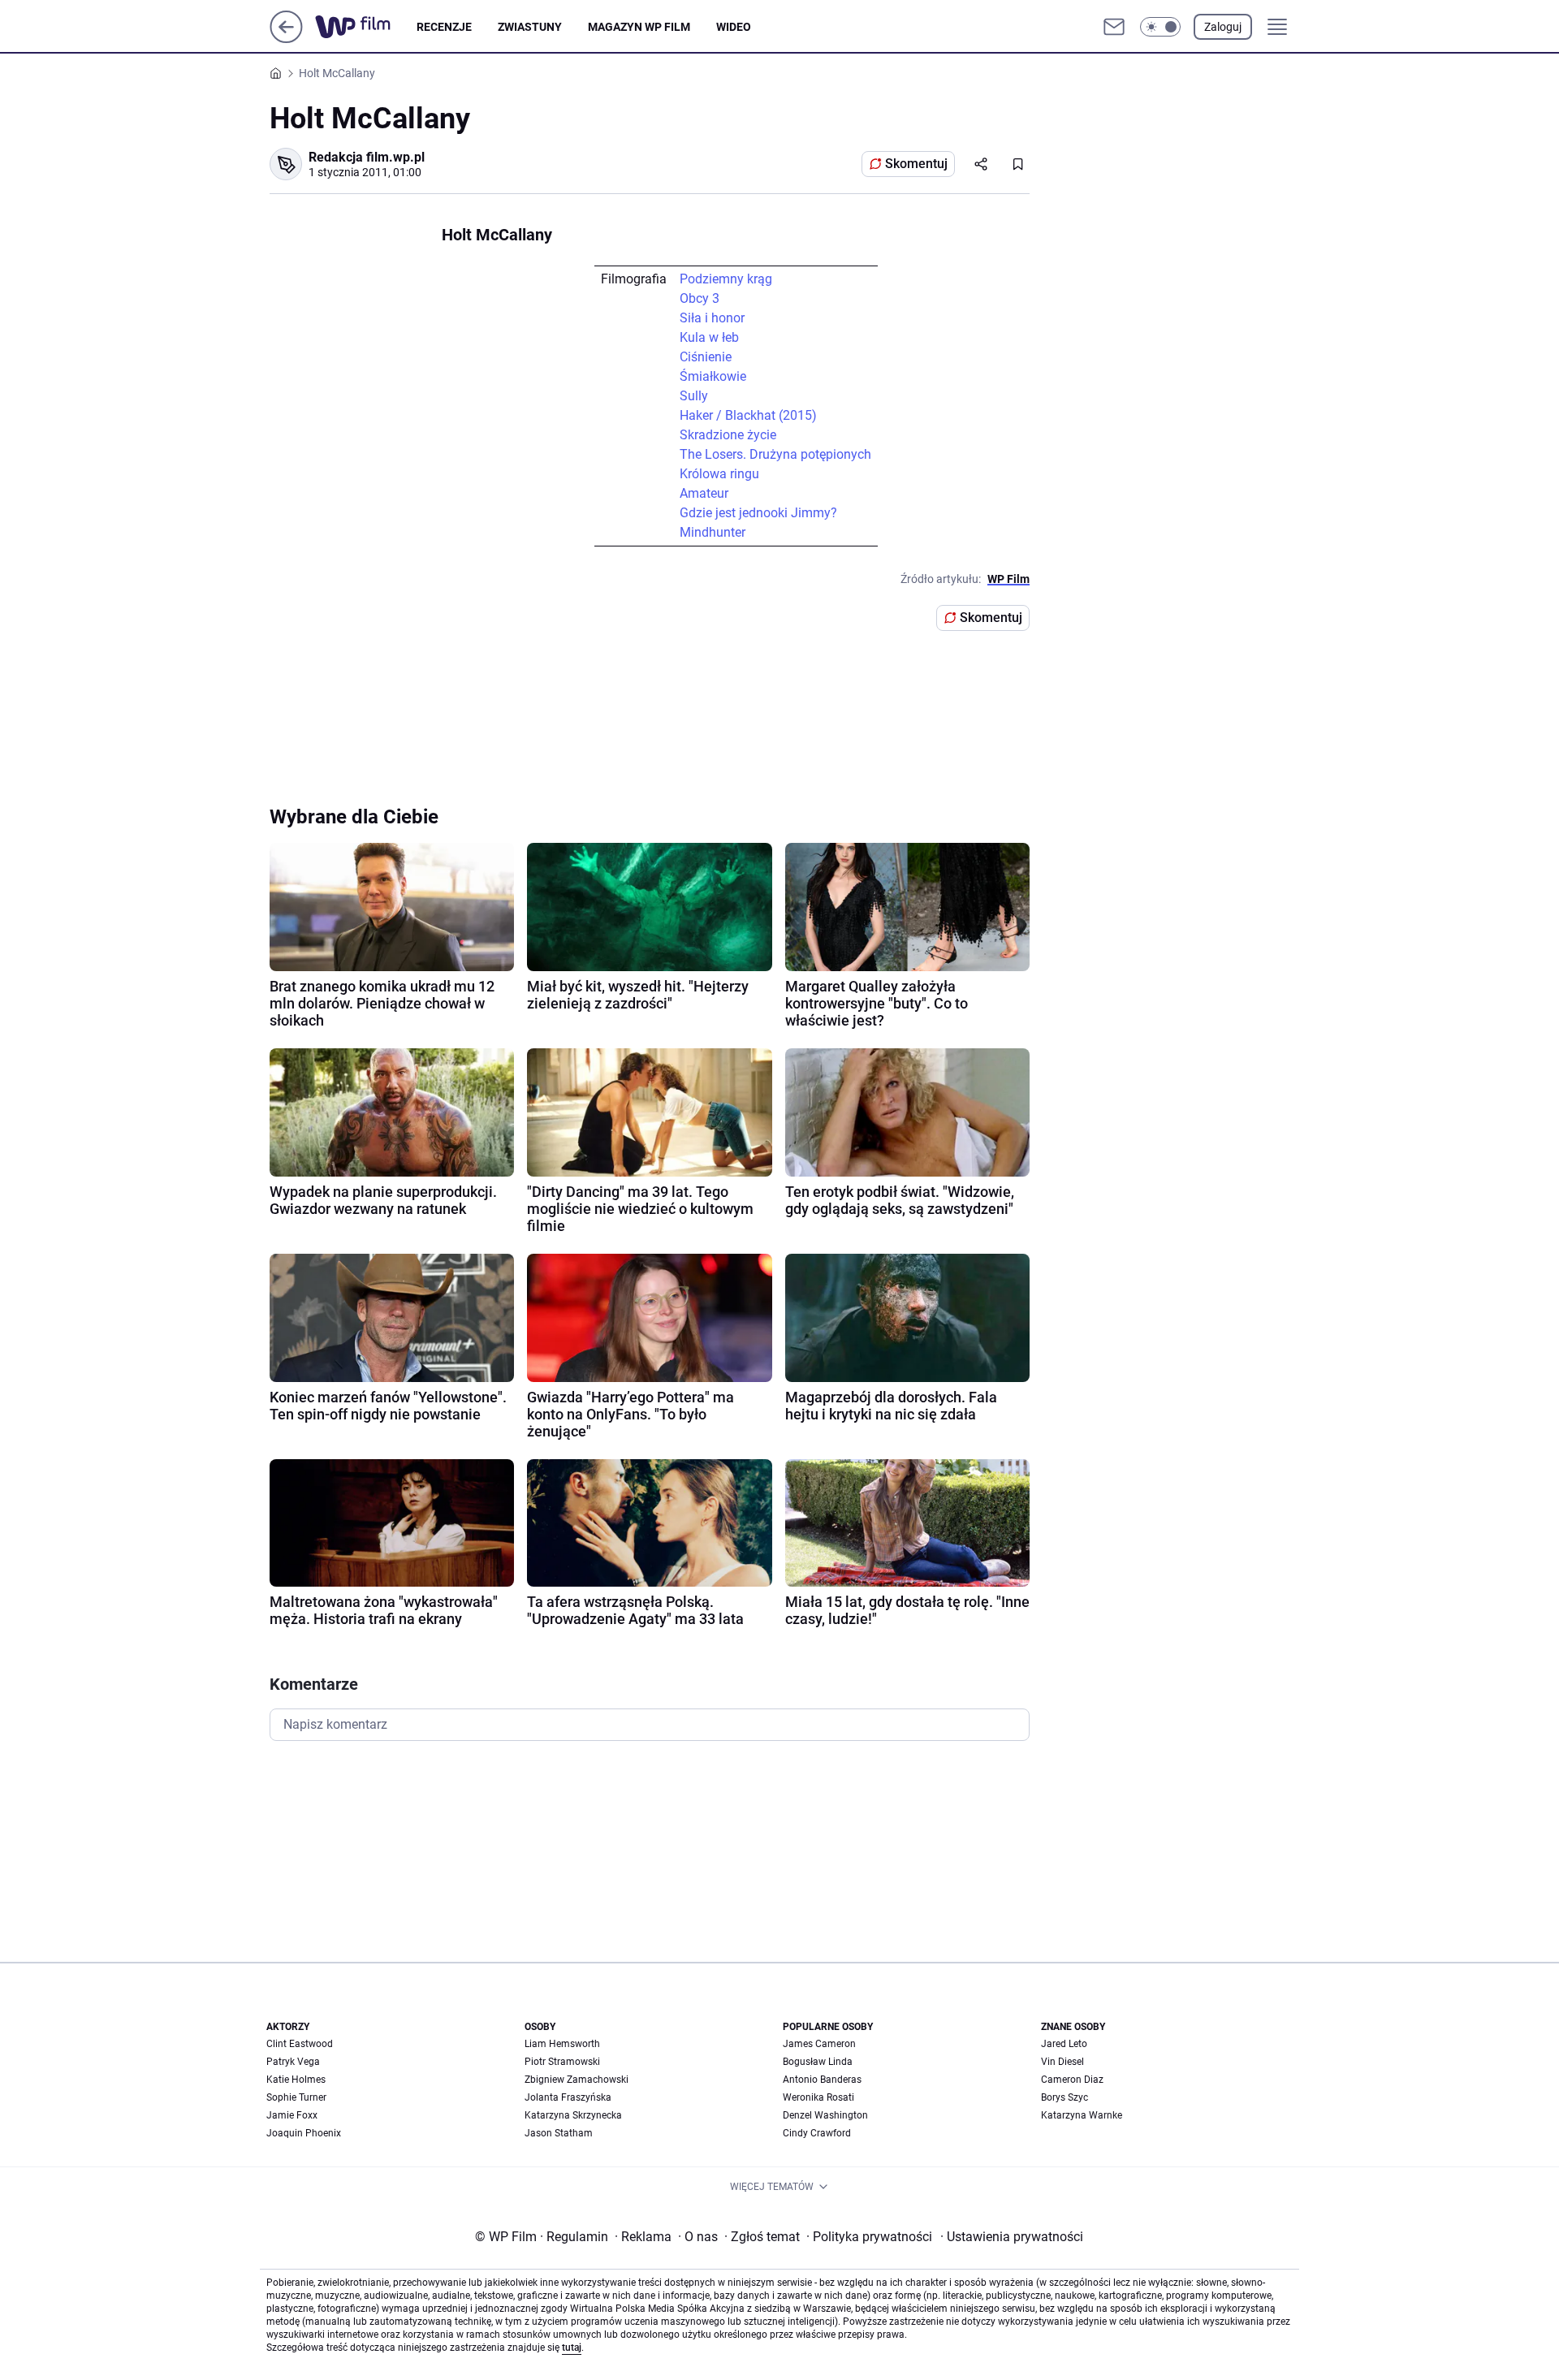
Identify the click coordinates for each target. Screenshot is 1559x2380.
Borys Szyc (1065, 2097)
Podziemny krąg (726, 279)
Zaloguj (1223, 27)
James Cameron (819, 2044)
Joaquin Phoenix (304, 2133)
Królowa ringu (719, 474)
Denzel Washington (825, 2115)
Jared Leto (1064, 2044)
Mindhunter (713, 532)
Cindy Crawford (817, 2133)
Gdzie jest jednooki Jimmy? (758, 513)
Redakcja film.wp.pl (367, 157)
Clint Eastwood (300, 2044)
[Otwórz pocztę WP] (1114, 27)
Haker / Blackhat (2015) (748, 415)
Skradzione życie (728, 435)
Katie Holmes (296, 2080)
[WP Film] (366, 27)
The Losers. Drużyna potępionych (775, 454)
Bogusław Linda (818, 2062)
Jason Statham (559, 2133)
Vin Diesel (1062, 2062)
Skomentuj (916, 164)
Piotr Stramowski (562, 2062)
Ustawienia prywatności (1012, 2237)
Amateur (704, 493)
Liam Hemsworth (562, 2044)
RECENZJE (444, 27)
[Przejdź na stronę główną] (286, 39)
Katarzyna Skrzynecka (573, 2115)
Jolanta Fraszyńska (568, 2097)
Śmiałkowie (713, 376)
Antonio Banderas (822, 2080)
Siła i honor (712, 318)
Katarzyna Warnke (1082, 2115)
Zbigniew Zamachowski (577, 2080)
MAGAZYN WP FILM (639, 27)
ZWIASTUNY (530, 27)
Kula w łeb (709, 337)
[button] (1160, 27)
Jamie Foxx (292, 2115)
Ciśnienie (706, 357)
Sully (694, 396)
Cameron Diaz (1072, 2080)
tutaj (572, 2348)
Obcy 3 (700, 298)
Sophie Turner (296, 2097)
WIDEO (734, 27)
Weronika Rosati (818, 2097)
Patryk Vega (293, 2062)
